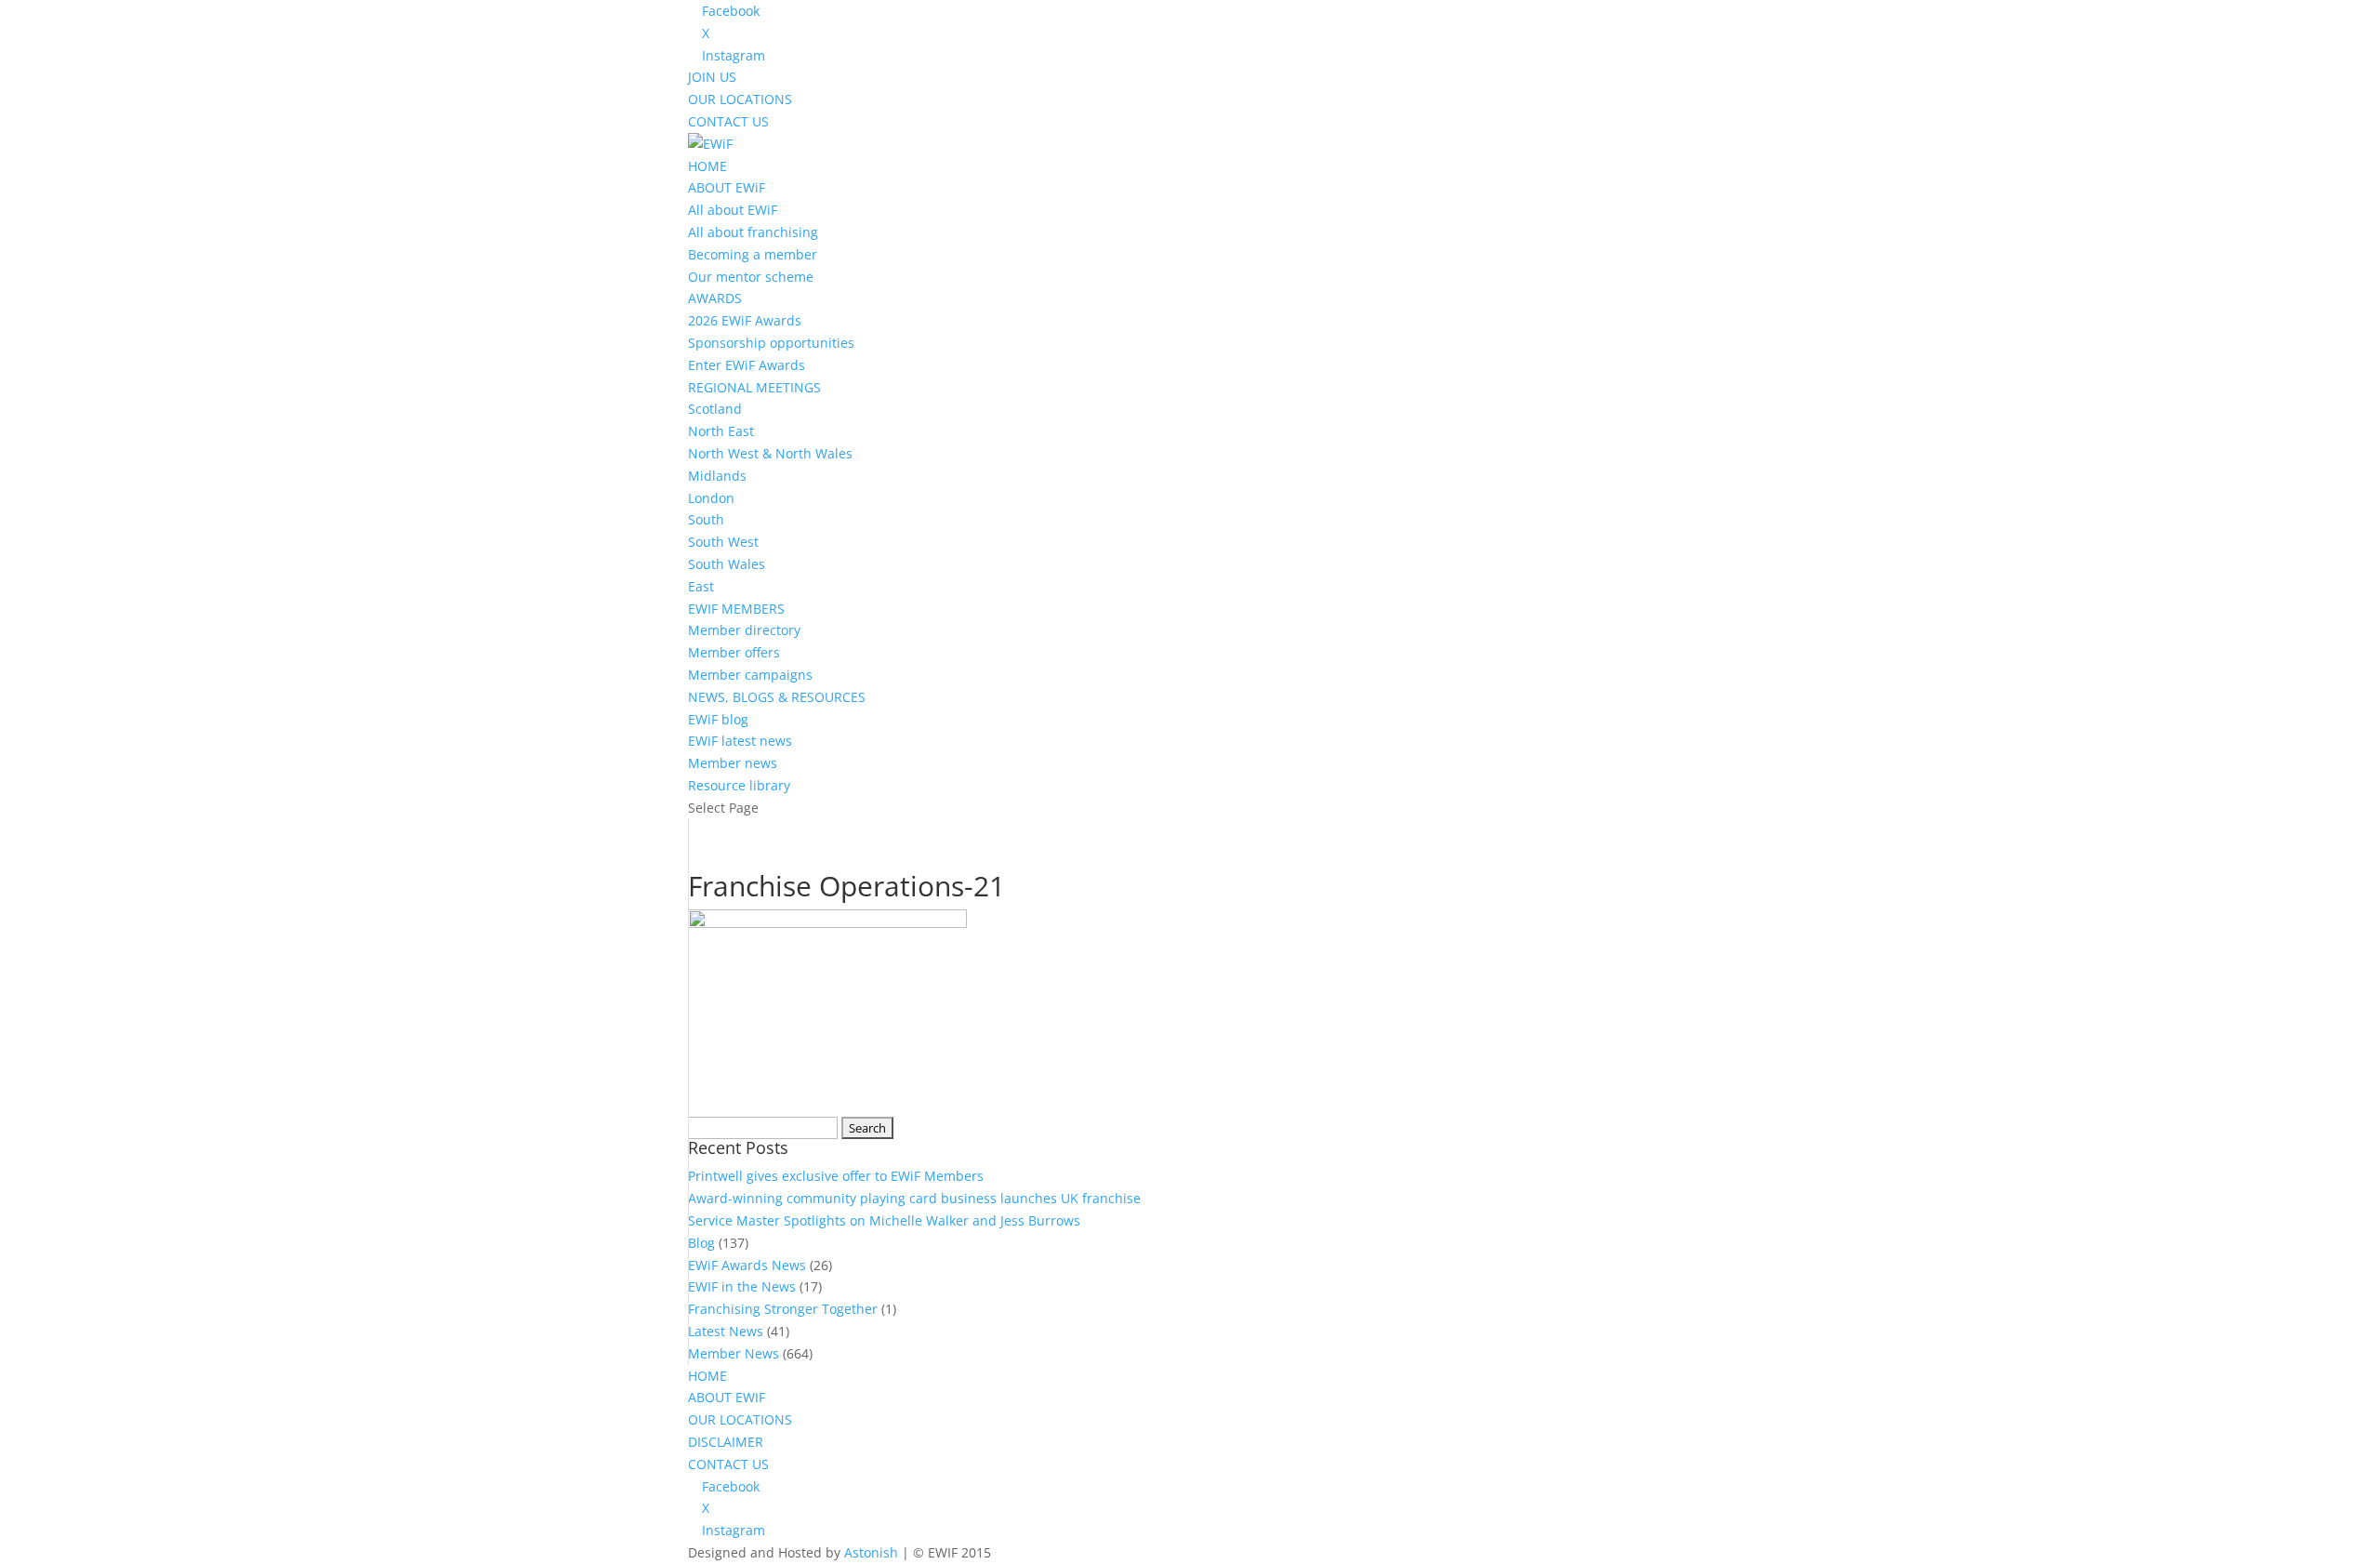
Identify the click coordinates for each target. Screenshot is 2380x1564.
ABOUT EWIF (727, 1397)
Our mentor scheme (751, 277)
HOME (707, 166)
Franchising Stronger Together (783, 1309)
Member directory (744, 630)
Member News (734, 1353)
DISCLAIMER (726, 1442)
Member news (733, 763)
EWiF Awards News (747, 1265)
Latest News (726, 1331)
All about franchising (753, 232)
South (706, 519)
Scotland (715, 409)
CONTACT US (728, 121)
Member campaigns (750, 675)
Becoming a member (753, 254)
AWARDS (715, 298)
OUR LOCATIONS (740, 99)
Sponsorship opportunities (771, 343)
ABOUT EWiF (727, 187)
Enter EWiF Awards (747, 365)
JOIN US (712, 77)
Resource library (739, 785)
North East (721, 431)
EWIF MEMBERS (736, 609)
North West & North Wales (770, 453)
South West (723, 542)
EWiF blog (718, 719)
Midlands (717, 476)
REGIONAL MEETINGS (754, 387)
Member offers (734, 652)
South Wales (727, 564)
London (711, 498)
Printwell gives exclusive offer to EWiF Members (836, 1176)
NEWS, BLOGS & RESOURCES (777, 697)
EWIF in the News (742, 1286)
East (701, 586)
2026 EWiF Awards (745, 320)
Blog (701, 1243)
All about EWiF (733, 210)
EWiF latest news (740, 741)
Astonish (871, 1552)
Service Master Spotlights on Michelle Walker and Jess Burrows (884, 1220)
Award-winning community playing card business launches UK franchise (914, 1198)
